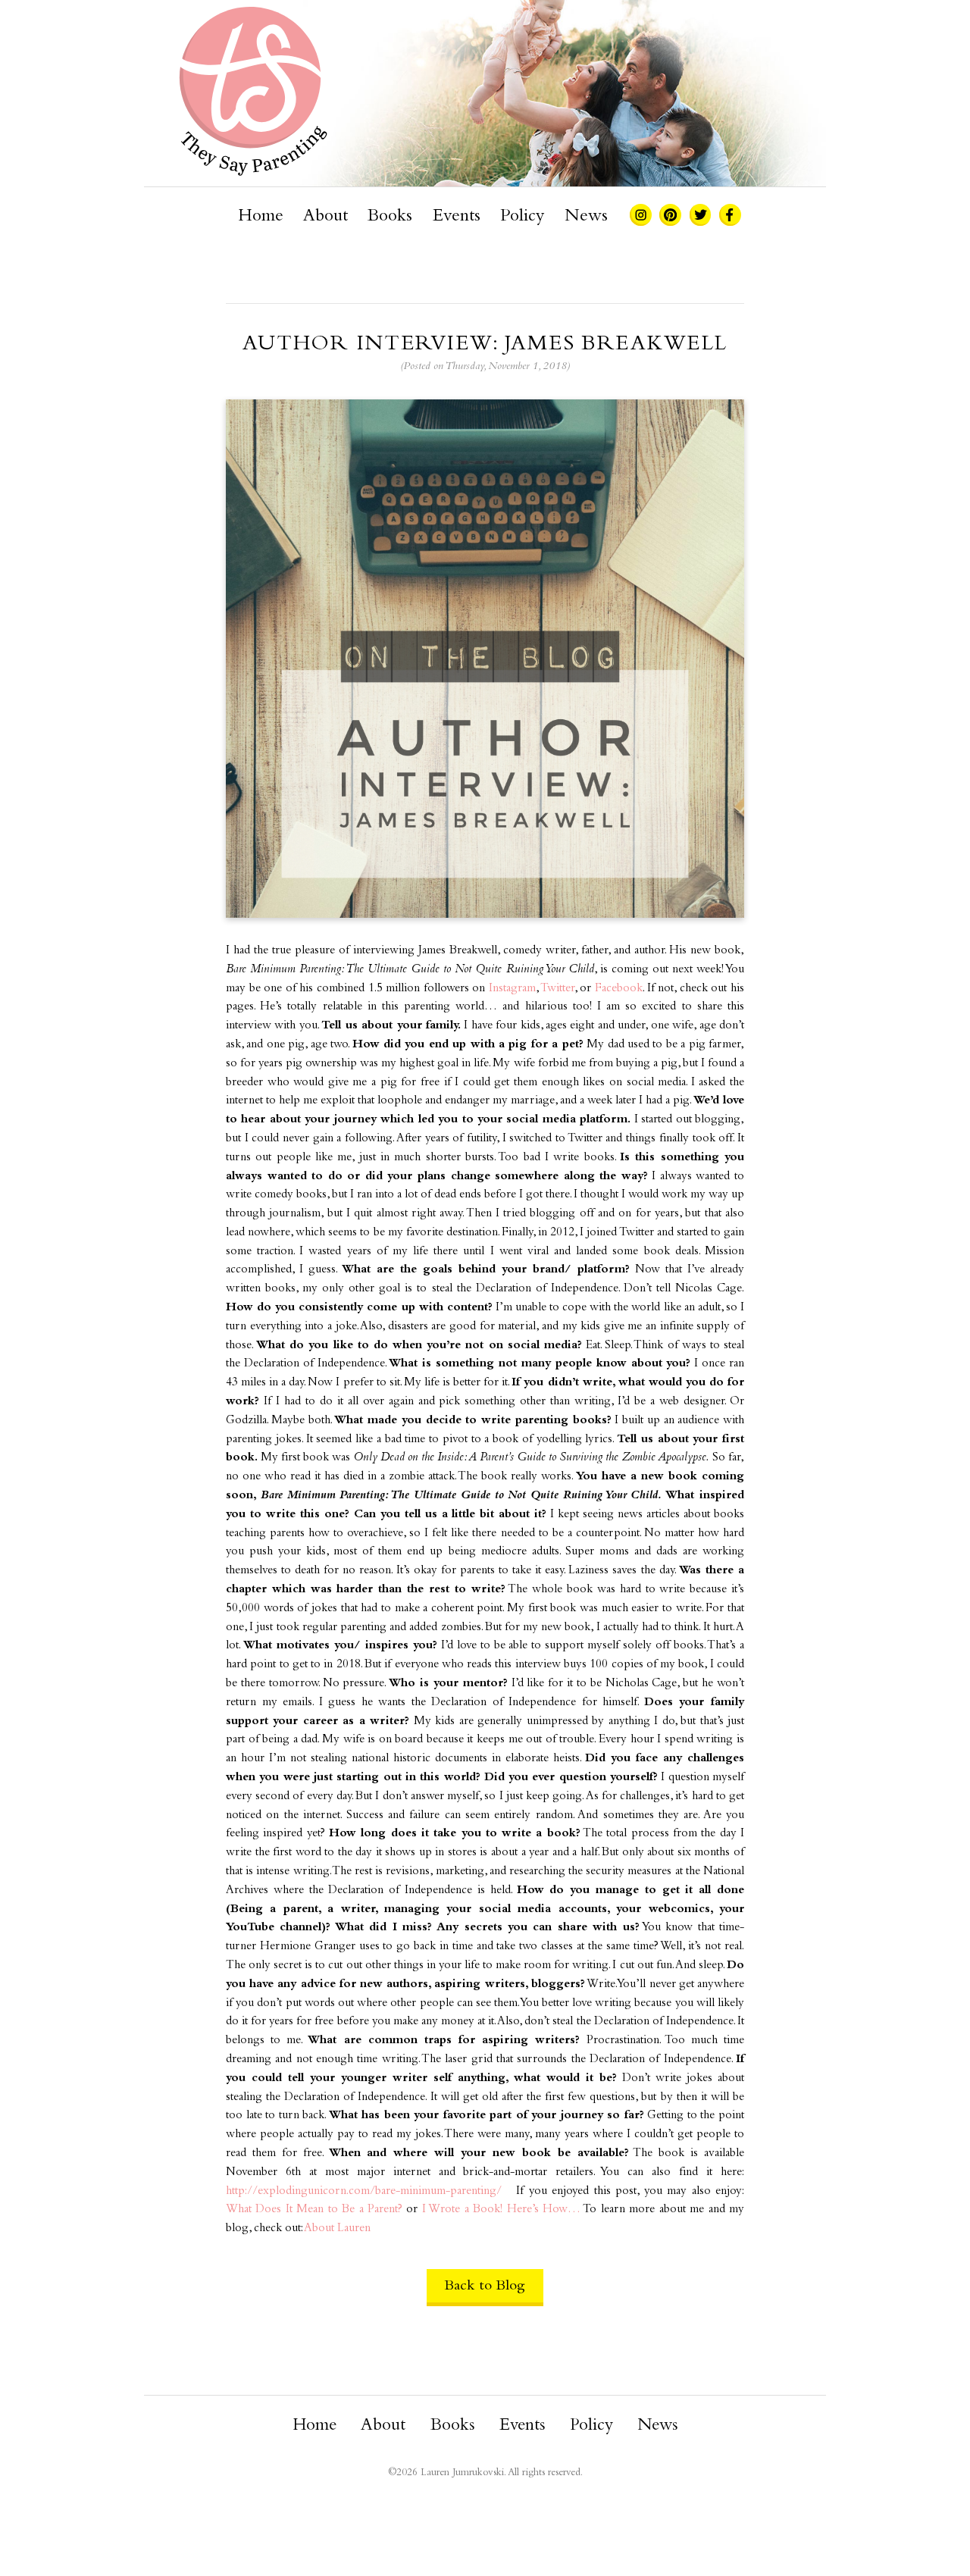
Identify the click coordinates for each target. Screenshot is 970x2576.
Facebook (619, 989)
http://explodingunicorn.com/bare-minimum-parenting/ (364, 2191)
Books (390, 217)
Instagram (512, 989)
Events (457, 217)
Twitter (557, 989)
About (325, 217)
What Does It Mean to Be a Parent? (314, 2210)
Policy (522, 217)
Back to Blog (485, 2286)
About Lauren (337, 2229)
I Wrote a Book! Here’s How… (501, 2210)
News (586, 217)
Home (261, 217)
